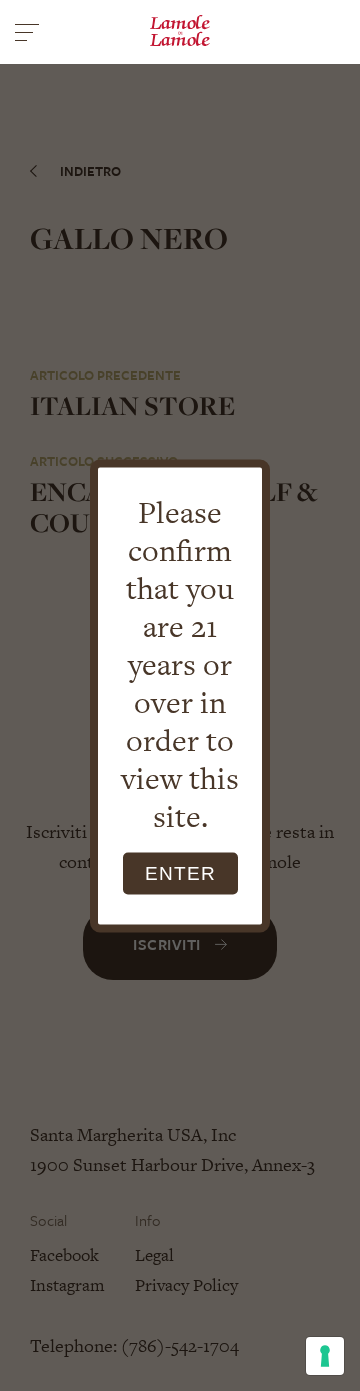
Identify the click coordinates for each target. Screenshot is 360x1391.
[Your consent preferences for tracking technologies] (325, 1356)
